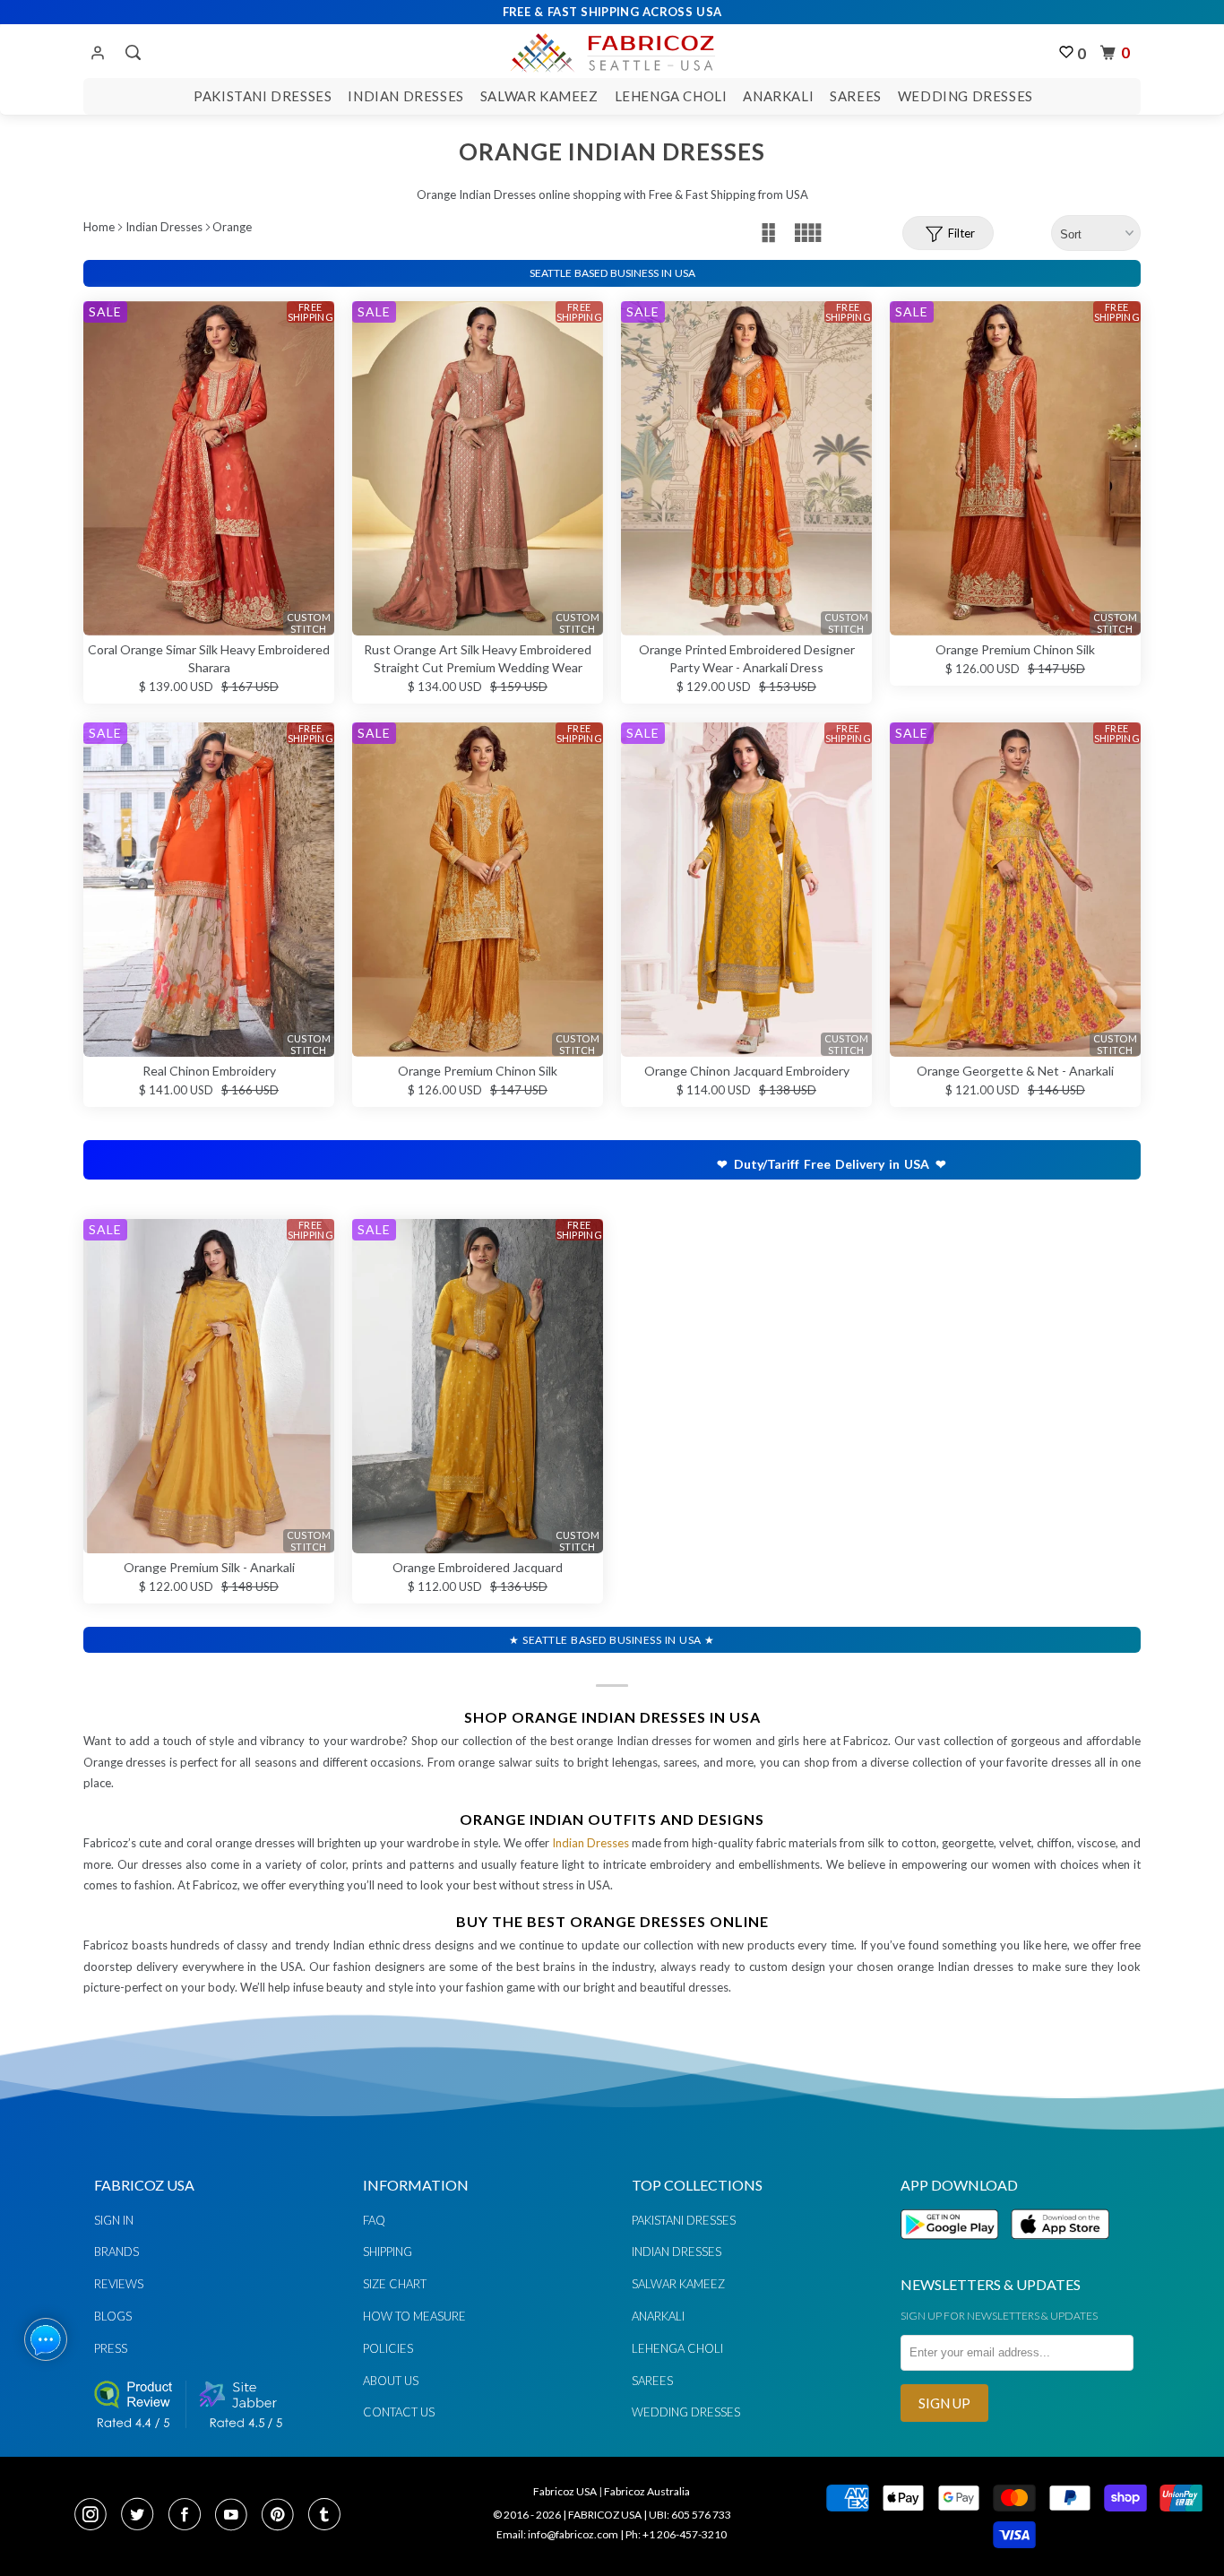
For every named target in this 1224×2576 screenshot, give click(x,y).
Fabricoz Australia (647, 2491)
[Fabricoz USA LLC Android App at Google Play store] (954, 2249)
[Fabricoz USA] (612, 50)
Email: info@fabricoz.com (557, 2534)
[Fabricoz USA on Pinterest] (283, 2516)
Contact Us (399, 2412)
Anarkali (778, 96)
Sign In (114, 2220)
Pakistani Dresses (263, 96)
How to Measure (414, 2316)
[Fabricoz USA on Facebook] (190, 2516)
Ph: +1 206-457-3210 (676, 2534)
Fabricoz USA (565, 2491)
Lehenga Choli (671, 96)
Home (99, 227)
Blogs (113, 2316)
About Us (391, 2381)
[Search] (131, 53)
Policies (388, 2348)
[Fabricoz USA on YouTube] (237, 2516)
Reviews (119, 2284)
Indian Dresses (405, 96)
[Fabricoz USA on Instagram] (96, 2516)
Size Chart (395, 2284)
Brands (116, 2252)
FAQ (374, 2220)
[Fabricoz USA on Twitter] (142, 2516)
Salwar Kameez (539, 96)
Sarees (856, 96)
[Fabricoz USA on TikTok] (327, 2516)
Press (111, 2348)
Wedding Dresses (965, 96)
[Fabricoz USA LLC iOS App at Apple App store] (1060, 2249)
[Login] (98, 54)
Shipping (388, 2252)
